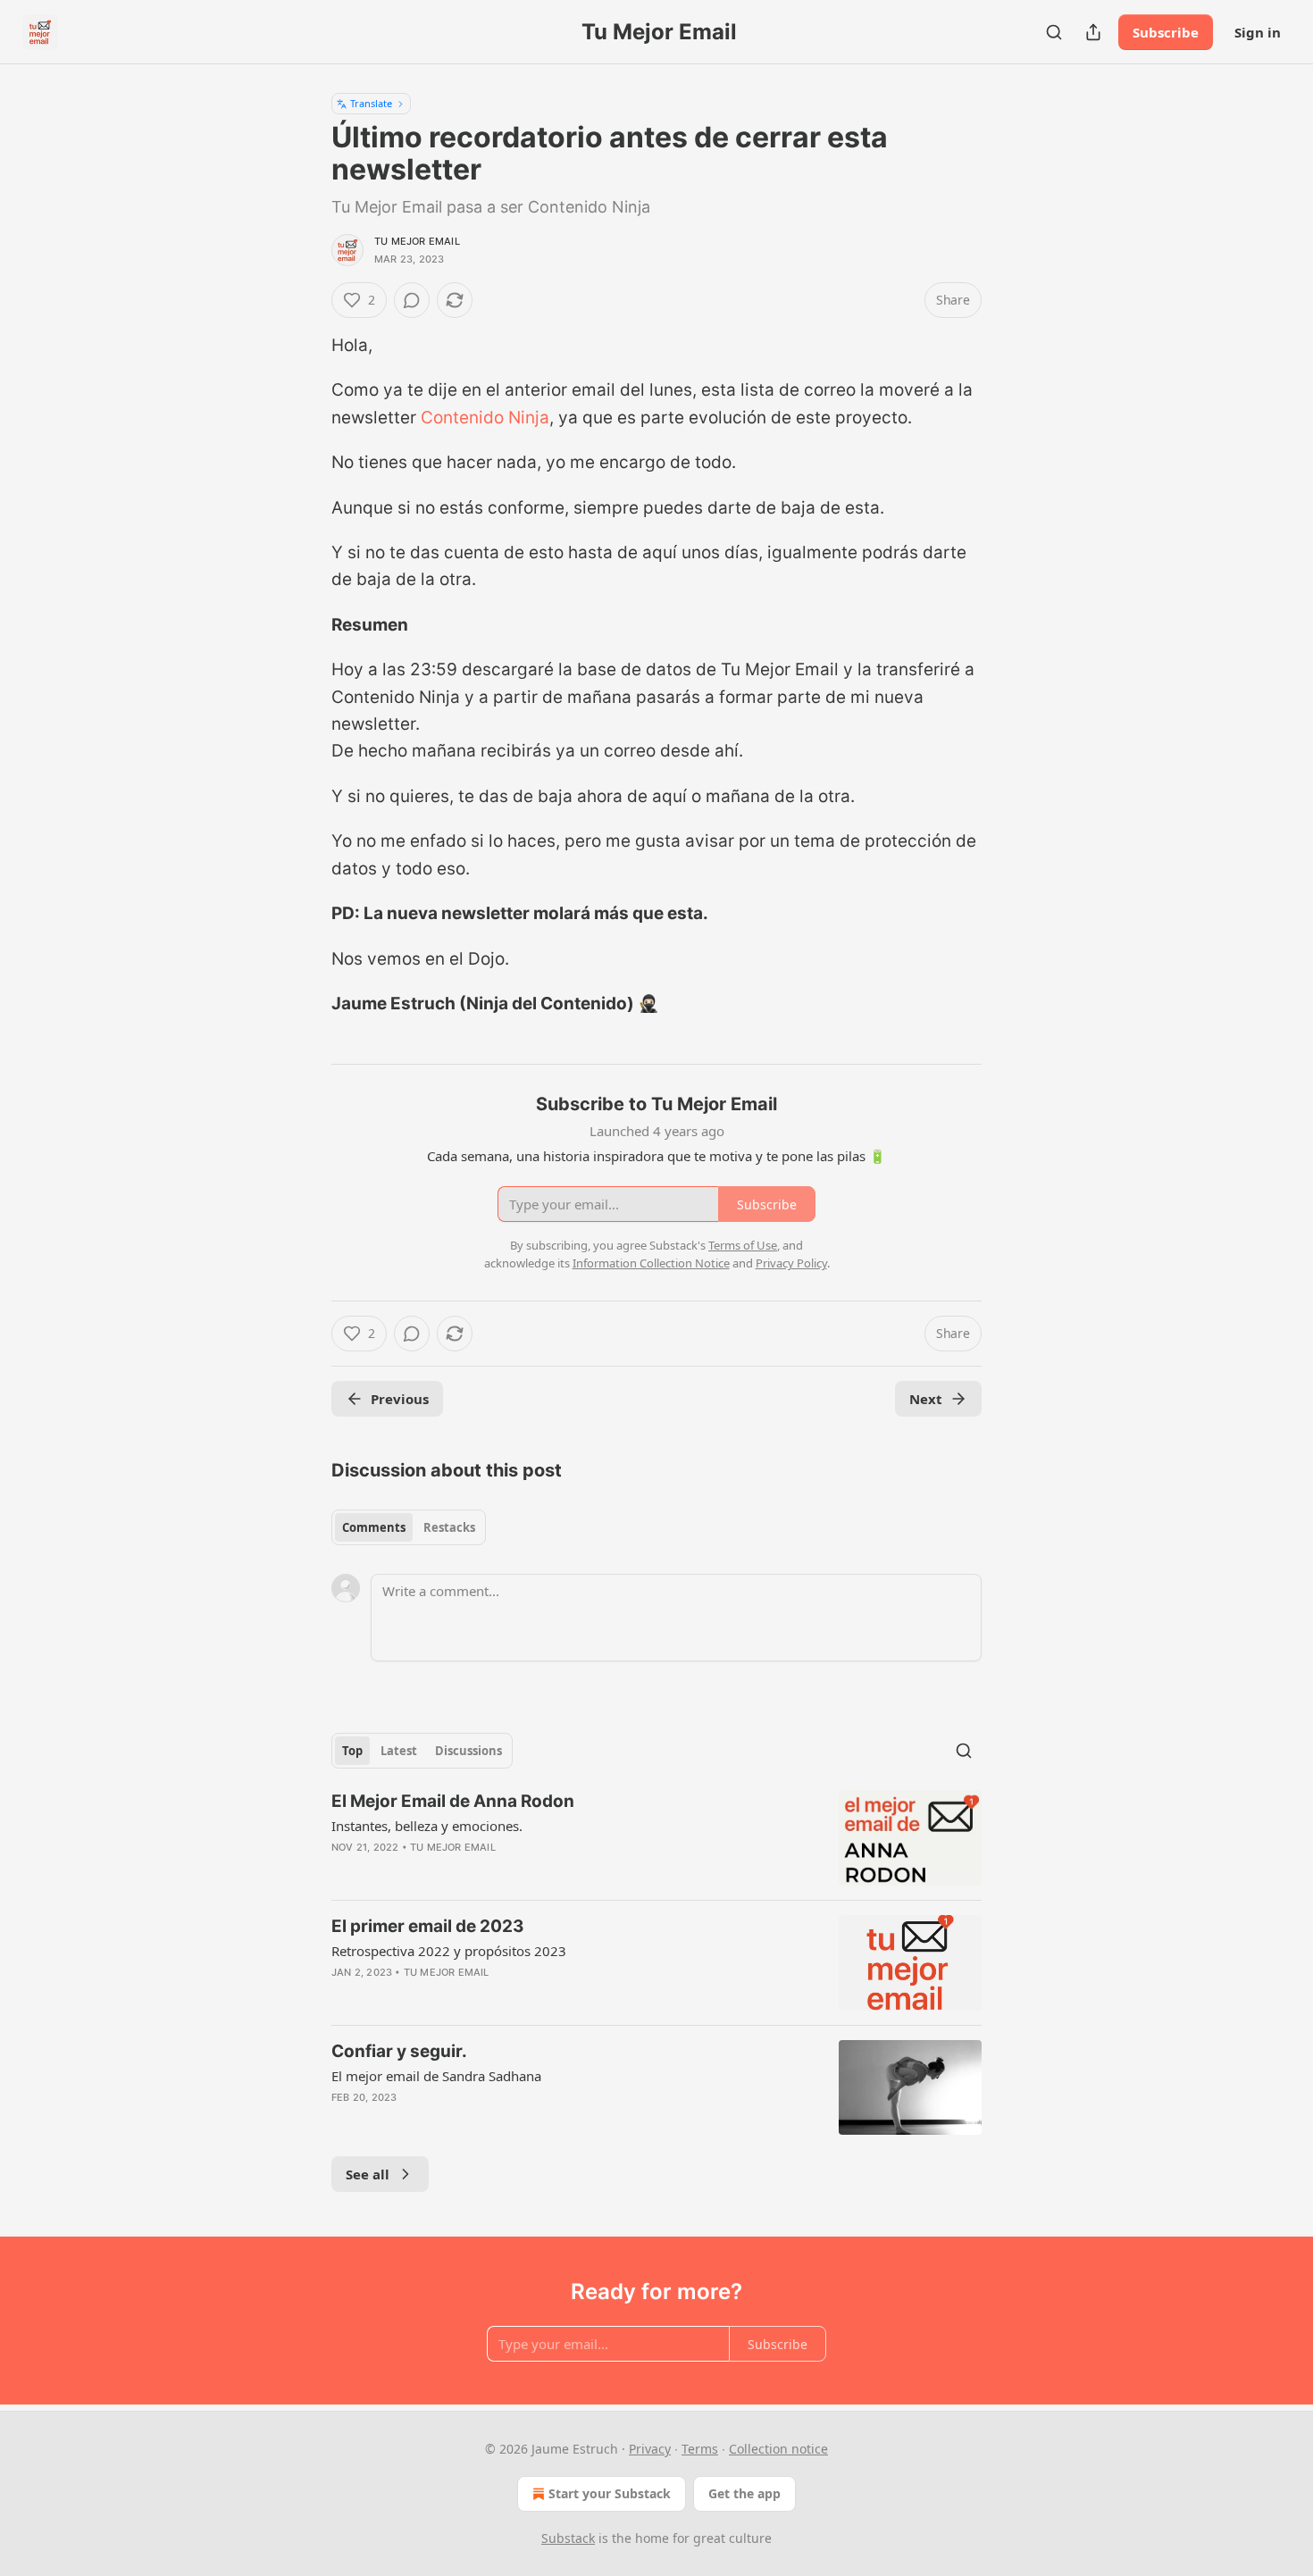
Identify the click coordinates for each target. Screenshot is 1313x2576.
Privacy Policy (791, 1263)
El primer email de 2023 (428, 1926)
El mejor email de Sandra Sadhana (436, 2076)
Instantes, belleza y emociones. (427, 1826)
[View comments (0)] (412, 300)
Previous (400, 1399)
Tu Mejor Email (417, 241)
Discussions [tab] (468, 1751)
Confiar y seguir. (399, 2051)
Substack (568, 2538)
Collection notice (778, 2449)
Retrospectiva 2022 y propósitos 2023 (449, 1951)
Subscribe (1166, 32)
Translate (371, 103)
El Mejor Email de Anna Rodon (453, 1801)
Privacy (650, 2449)
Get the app (744, 2493)
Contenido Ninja (485, 418)
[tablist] (409, 1527)
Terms (700, 2449)
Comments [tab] (374, 1527)
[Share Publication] (1093, 32)
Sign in (1258, 32)
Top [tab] (352, 1751)
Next (926, 1399)
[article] (656, 1838)
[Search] (1054, 32)
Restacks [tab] (449, 1527)
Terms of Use (743, 1245)
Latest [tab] (399, 1751)
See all (368, 2174)
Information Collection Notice (651, 1263)
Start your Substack (610, 2493)
